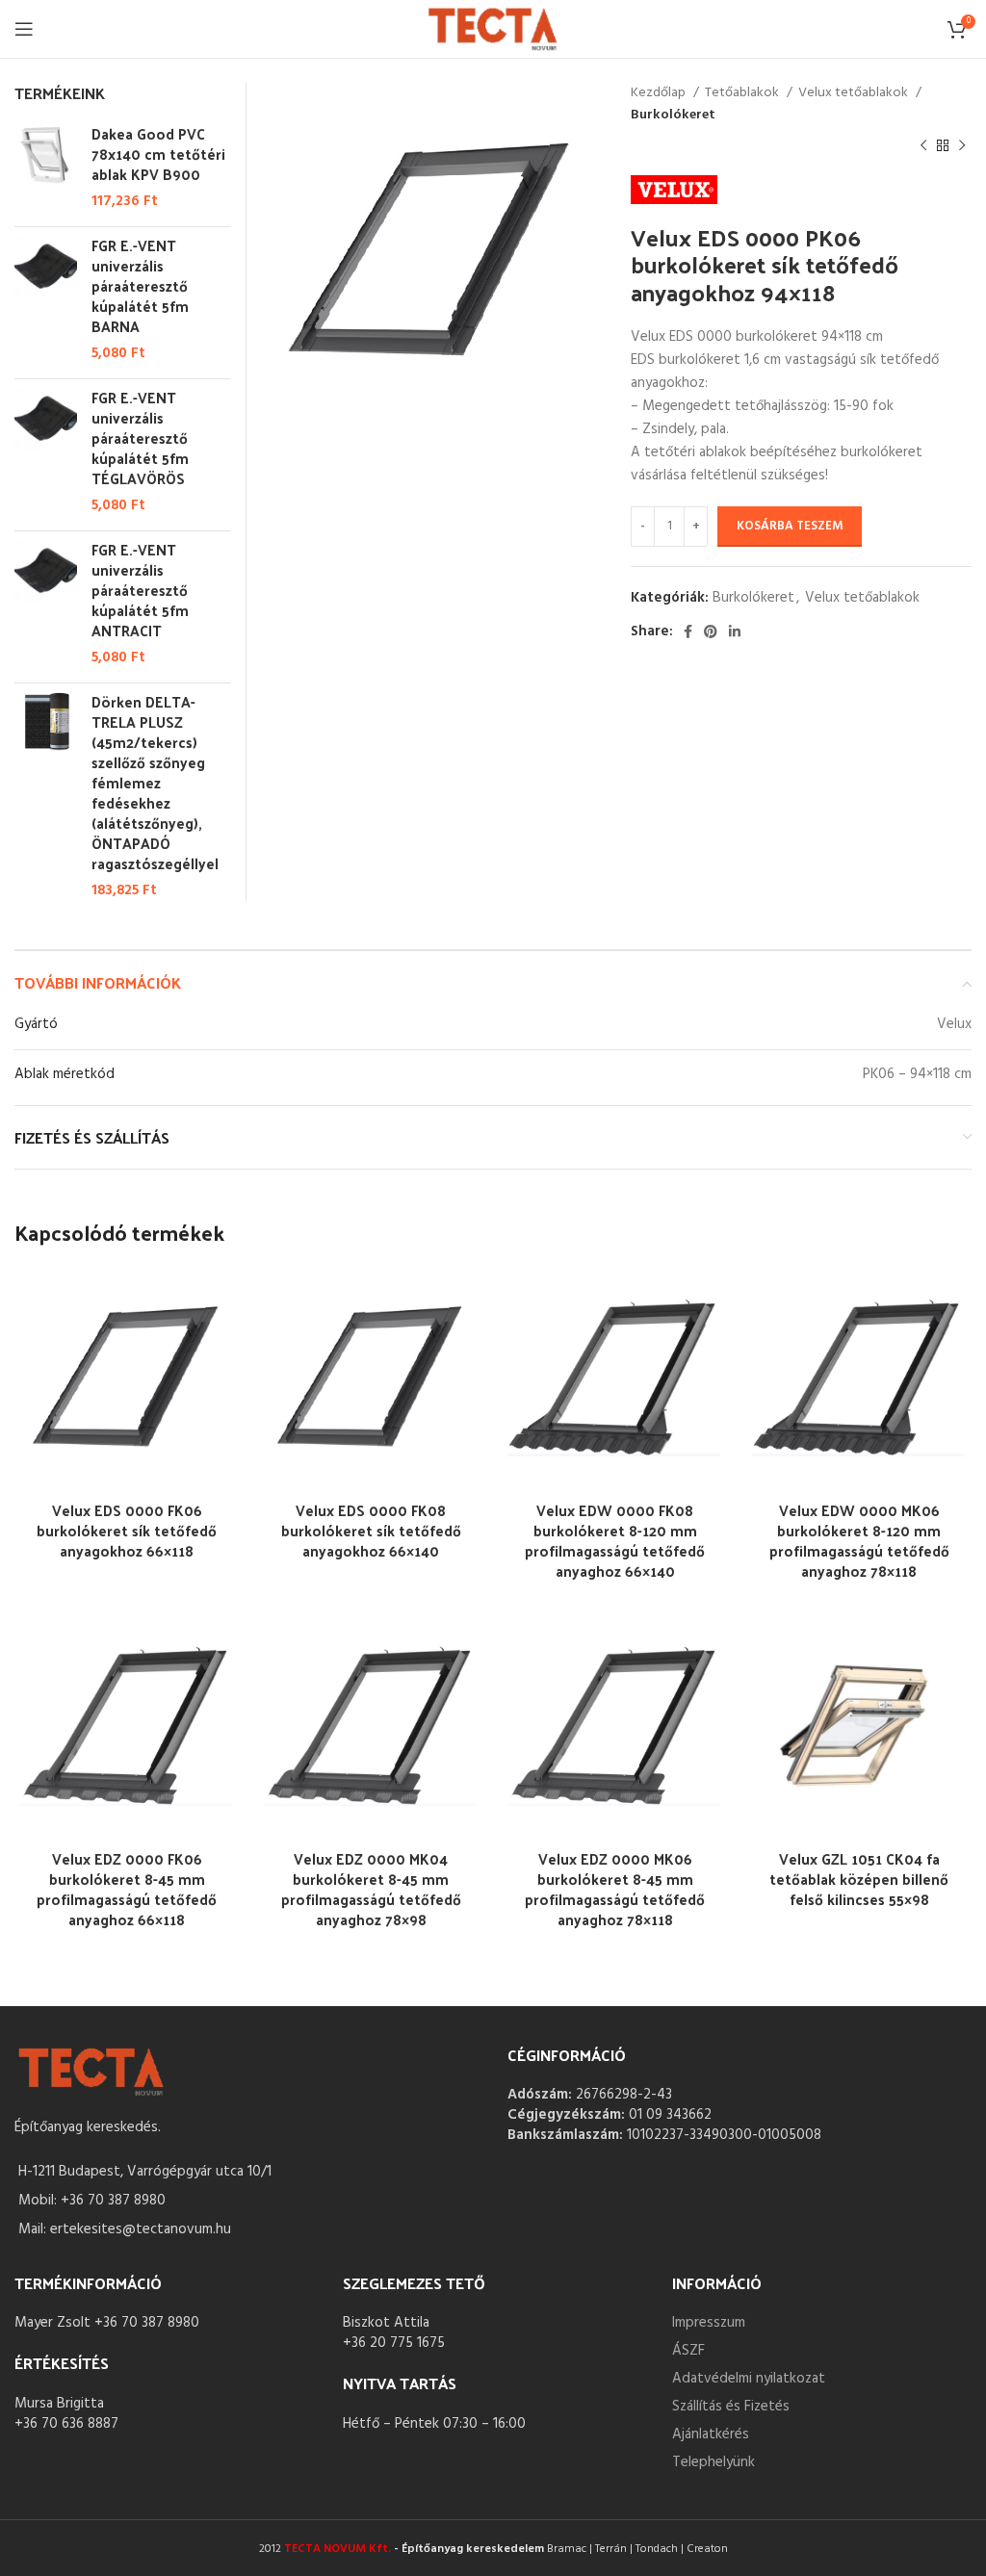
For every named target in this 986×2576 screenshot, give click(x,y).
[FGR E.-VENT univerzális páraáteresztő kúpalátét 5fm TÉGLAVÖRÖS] (46, 451)
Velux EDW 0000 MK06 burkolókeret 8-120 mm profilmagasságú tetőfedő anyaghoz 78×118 (859, 1540)
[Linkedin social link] (735, 631)
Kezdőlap (660, 93)
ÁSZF (688, 2351)
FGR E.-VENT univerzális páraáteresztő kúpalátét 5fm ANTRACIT (140, 590)
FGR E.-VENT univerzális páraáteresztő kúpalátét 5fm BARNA (140, 285)
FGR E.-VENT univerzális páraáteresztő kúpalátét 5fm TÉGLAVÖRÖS (140, 438)
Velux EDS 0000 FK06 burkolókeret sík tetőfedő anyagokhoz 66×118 (127, 1530)
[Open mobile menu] (24, 29)
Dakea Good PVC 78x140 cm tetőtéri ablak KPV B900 (158, 154)
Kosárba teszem (790, 526)
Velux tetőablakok (855, 93)
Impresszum (709, 2323)
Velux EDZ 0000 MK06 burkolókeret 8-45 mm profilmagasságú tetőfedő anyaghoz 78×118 (615, 1889)
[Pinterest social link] (711, 631)
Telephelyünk (714, 2462)
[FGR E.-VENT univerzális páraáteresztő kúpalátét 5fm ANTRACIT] (46, 604)
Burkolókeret (673, 116)
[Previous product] (923, 146)
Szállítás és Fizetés (731, 2407)
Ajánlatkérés (711, 2434)
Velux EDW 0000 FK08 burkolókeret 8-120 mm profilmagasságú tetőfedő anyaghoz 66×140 (615, 1540)
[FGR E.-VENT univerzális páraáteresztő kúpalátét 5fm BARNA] (46, 299)
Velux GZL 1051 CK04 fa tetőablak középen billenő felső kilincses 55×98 (859, 1879)
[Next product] (962, 146)
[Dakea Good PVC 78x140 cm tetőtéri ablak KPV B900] (46, 167)
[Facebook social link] (688, 631)
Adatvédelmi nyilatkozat (749, 2379)
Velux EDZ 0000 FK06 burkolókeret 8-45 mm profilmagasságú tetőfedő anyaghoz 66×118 (127, 1889)
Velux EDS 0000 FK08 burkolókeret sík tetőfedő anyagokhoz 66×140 (371, 1530)
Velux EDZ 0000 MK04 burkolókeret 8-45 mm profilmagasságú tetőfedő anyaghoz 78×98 (371, 1889)
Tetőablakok (743, 93)
